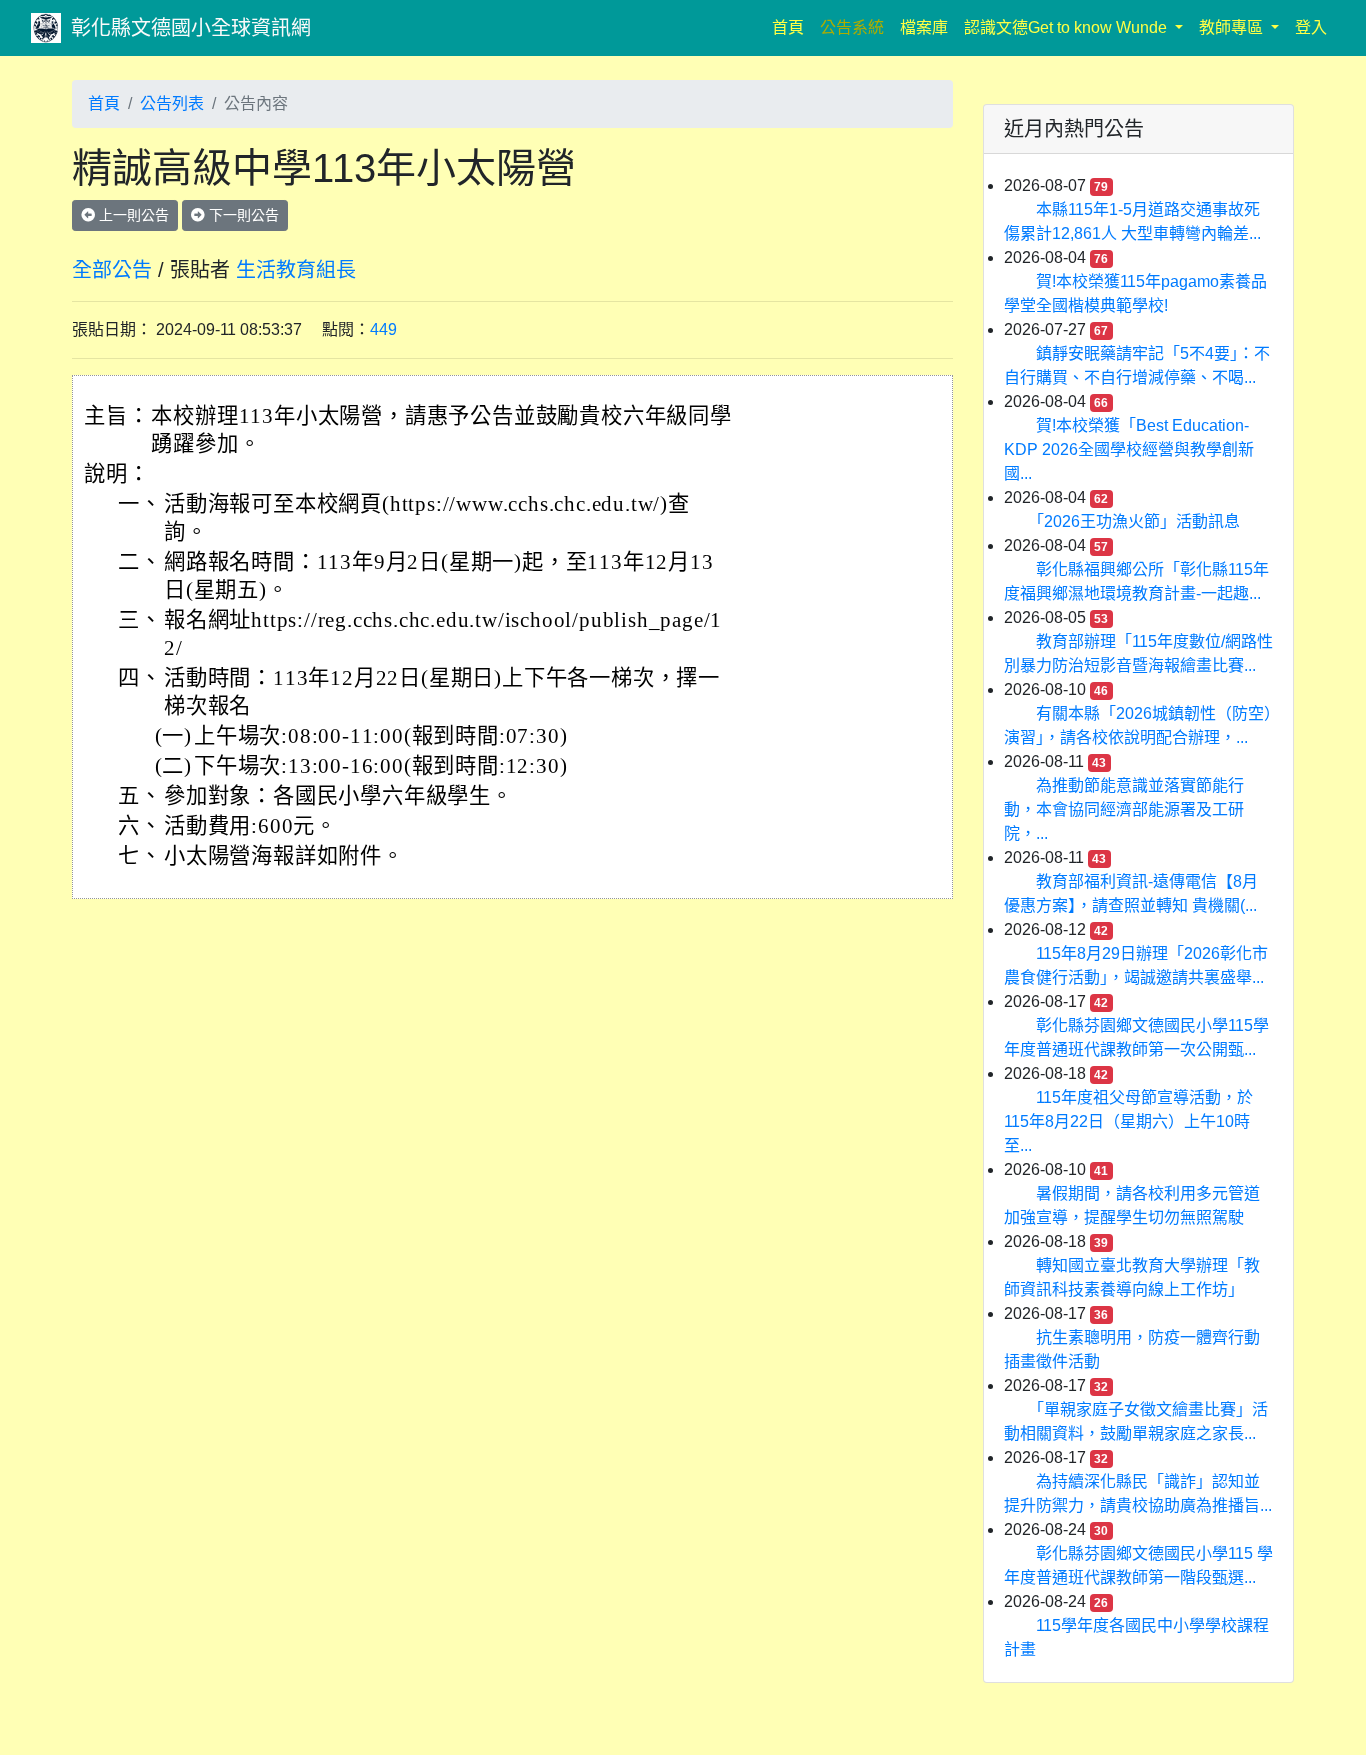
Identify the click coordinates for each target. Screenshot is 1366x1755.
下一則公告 (242, 215)
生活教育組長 (296, 270)
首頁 (792, 27)
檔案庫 (924, 27)
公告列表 (172, 103)
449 (383, 329)
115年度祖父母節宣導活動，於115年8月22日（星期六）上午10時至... (1128, 1121)
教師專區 (1233, 27)
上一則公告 (132, 215)
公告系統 (852, 27)
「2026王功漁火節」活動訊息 (1138, 521)
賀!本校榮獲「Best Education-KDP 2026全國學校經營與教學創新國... (1129, 449)
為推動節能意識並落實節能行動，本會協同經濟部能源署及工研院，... (1124, 809)
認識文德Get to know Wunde (1067, 27)
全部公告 (112, 270)
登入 (1311, 27)
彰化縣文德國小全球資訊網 (191, 28)
